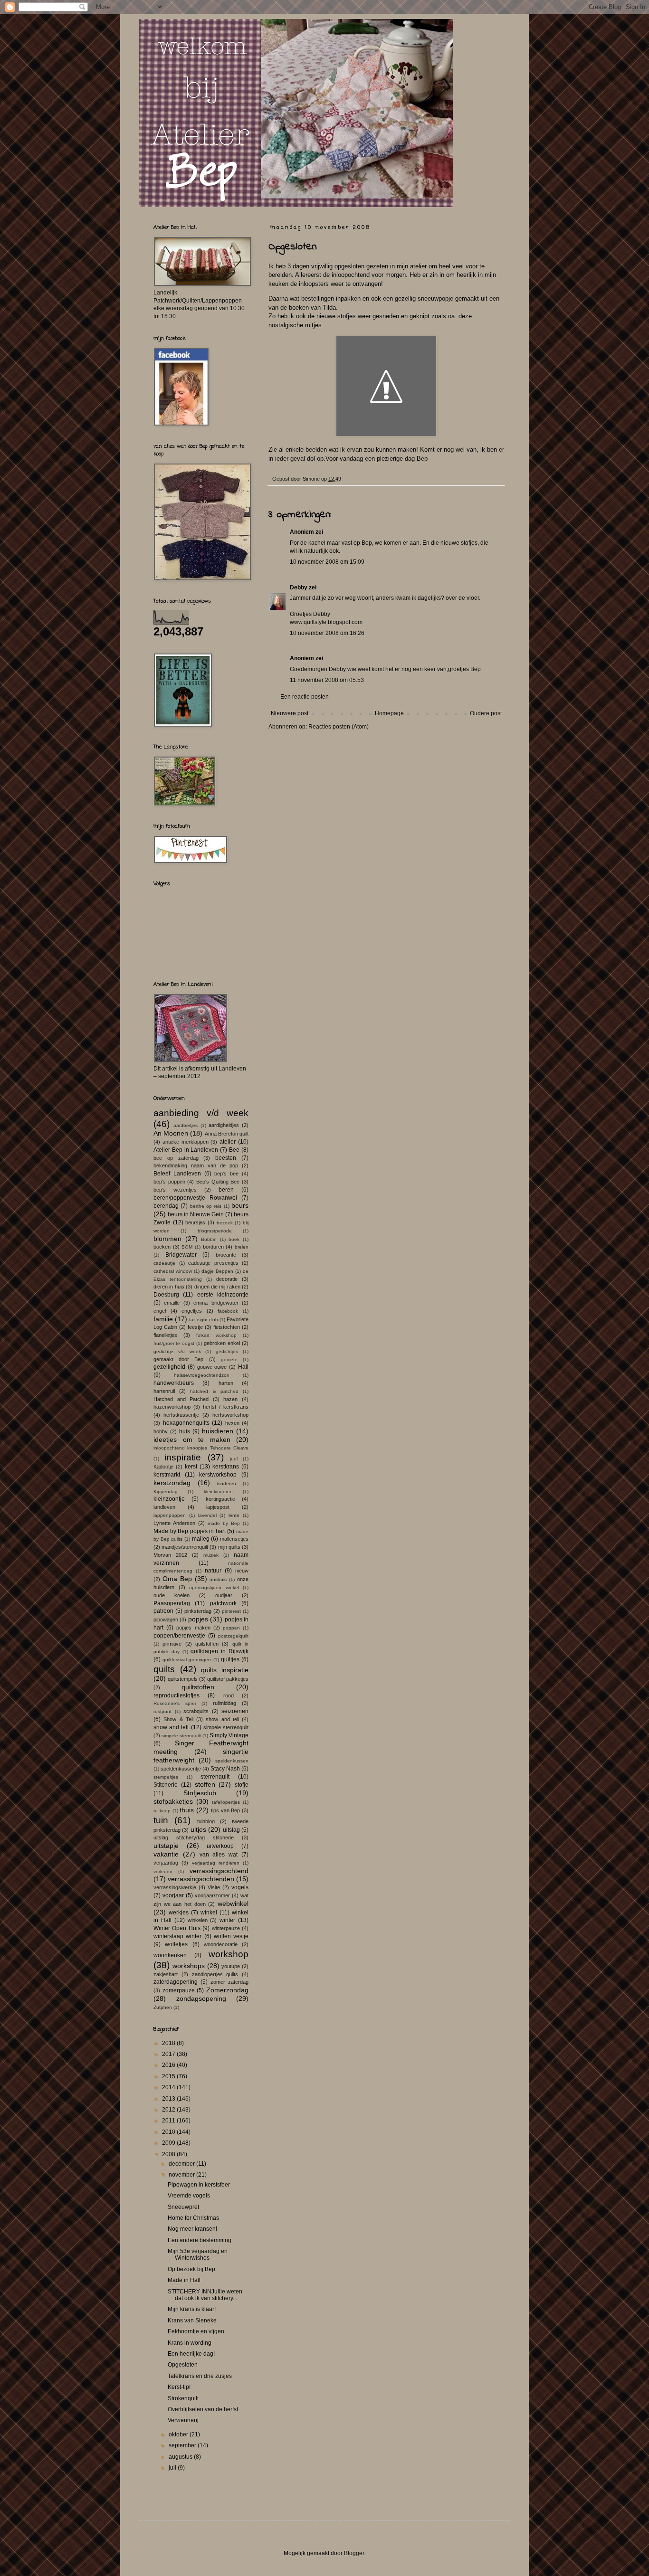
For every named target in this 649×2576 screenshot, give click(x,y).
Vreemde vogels (189, 2196)
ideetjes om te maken (192, 1440)
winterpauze (226, 1928)
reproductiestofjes (177, 1695)
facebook (228, 1311)
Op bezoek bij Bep (191, 2269)
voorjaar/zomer (212, 1895)
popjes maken (193, 1628)
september (183, 2445)
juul (234, 1459)
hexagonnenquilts (186, 1423)
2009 (169, 2143)
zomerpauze (179, 1990)
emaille (172, 1303)
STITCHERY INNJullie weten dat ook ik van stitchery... (205, 2295)
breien (242, 1247)
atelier (228, 1142)
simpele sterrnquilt (181, 1736)
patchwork (223, 1603)
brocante (226, 1255)
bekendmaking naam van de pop (196, 1165)
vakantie (166, 1854)
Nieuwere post (290, 713)
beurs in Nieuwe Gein (196, 1214)
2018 (169, 2043)
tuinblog (206, 1821)
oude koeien (172, 1595)
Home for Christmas (193, 2218)
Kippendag (166, 1492)
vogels (240, 1887)
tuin (161, 1820)
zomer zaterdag (229, 1982)
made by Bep (224, 1523)
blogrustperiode (215, 1231)
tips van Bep (226, 1810)
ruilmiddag (224, 1703)
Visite (214, 1887)
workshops (189, 1966)
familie (163, 1319)
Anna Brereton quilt (227, 1134)
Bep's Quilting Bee (218, 1182)
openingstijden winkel (214, 1587)
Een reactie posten (305, 697)
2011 (169, 2121)
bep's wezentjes (175, 1190)
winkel (209, 1913)
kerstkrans (226, 1467)
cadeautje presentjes (213, 1263)
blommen (167, 1239)
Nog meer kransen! (192, 2229)
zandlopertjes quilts (215, 1974)
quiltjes (230, 1659)
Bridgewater (181, 1255)
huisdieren (218, 1431)
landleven (164, 1507)
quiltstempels (183, 1679)
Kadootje (163, 1467)
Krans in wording (190, 2343)
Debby (299, 587)
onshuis (218, 1579)
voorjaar (173, 1895)
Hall (243, 1367)
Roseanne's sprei (175, 1703)
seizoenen (235, 1711)
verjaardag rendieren (216, 1863)
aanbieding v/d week (201, 1113)
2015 (169, 2076)
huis (185, 1431)
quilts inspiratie (225, 1670)
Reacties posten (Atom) (339, 727)
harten (226, 1383)
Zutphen (163, 2007)
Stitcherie (166, 1785)
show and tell (222, 1719)
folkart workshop (216, 1335)
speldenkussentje (181, 1769)
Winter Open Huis (177, 1928)
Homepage (389, 713)
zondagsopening (201, 1998)
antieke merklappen (186, 1142)
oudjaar (224, 1595)
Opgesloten (183, 2365)
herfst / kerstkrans (226, 1407)
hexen (232, 1423)
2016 (169, 2065)
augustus (181, 2457)
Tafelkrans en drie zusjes (200, 2376)
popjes (198, 1619)
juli (173, 2468)
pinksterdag (198, 1611)
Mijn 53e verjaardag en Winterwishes (198, 2254)
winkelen (198, 1920)
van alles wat (219, 1855)
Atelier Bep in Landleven (186, 1150)
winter (227, 1920)
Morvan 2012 (170, 1555)
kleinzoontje (169, 1499)
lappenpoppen (170, 1515)
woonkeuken (170, 1955)
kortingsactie (220, 1499)
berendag (166, 1206)
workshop (229, 1954)
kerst (191, 1467)
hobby (161, 1431)
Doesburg (166, 1295)
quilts (164, 1669)
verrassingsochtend (219, 1871)
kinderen (227, 1483)
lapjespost (218, 1507)
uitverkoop (220, 1846)
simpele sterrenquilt (226, 1727)
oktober (179, 2434)
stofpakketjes (173, 1801)
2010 (169, 2132)
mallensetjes (234, 1539)
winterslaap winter (177, 1936)
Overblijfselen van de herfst (203, 2409)
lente (234, 1515)
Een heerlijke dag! (191, 2354)
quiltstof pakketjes (228, 1679)
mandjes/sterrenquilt (185, 1547)
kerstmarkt (167, 1475)
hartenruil (164, 1391)
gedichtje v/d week (177, 1351)
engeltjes (192, 1311)
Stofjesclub (200, 1793)
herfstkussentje (181, 1415)
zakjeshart (166, 1974)
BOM (187, 1247)
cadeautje (164, 1263)
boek (234, 1239)
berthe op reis (206, 1206)
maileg (201, 1539)
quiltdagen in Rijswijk (220, 1651)
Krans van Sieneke (192, 2320)
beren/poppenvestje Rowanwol (195, 1198)
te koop (162, 1811)
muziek (211, 1555)
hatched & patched (214, 1391)
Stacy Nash (225, 1769)
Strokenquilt (183, 2398)
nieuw (242, 1571)
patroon (163, 1611)
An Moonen (171, 1133)
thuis (187, 1810)
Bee (234, 1150)
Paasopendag (172, 1603)
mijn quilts (229, 1547)
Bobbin (209, 1239)
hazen (230, 1399)
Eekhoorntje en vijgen (196, 2331)
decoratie (227, 1279)
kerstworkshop (218, 1475)
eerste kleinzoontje (223, 1295)
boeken (162, 1247)
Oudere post (486, 713)
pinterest (231, 1611)
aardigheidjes (224, 1125)
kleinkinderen (218, 1492)
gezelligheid (169, 1367)
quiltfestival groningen (187, 1660)
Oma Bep (177, 1579)
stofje (242, 1785)
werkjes (179, 1913)
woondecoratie (221, 1944)
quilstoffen (207, 1644)
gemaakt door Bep (178, 1359)
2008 (169, 2154)
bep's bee (226, 1174)
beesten (226, 1158)
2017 (169, 2054)
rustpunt (162, 1711)
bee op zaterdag (176, 1158)
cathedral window (173, 1271)
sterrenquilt (215, 1777)
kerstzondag (172, 1483)
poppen (231, 1628)
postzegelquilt (233, 1636)
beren (226, 1190)
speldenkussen (232, 1761)
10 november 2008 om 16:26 (327, 633)
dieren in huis (169, 1287)
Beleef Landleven (177, 1174)
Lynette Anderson (174, 1523)
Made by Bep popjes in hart (190, 1531)
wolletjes (176, 1944)
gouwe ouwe (212, 1367)
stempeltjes (166, 1777)
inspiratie (183, 1457)
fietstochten (227, 1327)
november (182, 2175)
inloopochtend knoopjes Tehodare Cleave (201, 1448)
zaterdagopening (176, 1982)
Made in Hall (184, 2280)
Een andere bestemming (200, 2240)
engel (160, 1311)
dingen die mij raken (217, 1287)
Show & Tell (178, 1719)
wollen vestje (231, 1936)
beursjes (195, 1222)
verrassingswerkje (175, 1887)
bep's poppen (169, 1182)
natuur (213, 1571)
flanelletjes (165, 1335)
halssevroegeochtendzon (202, 1375)
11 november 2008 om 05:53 (327, 680)
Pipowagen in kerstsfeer (199, 2185)
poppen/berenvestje (179, 1636)
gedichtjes (227, 1351)
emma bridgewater (216, 1303)
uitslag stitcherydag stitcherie (194, 1837)
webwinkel (233, 1904)
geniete (229, 1359)
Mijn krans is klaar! (192, 2309)
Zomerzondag (227, 1990)
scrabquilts (196, 1711)
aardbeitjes (186, 1125)
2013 (169, 2099)
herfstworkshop (230, 1415)
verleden (163, 1871)
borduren (213, 1247)
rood (229, 1695)
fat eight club (203, 1320)
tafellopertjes (226, 1802)
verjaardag (166, 1863)
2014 (169, 2087)
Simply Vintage (229, 1735)
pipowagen (166, 1619)
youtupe (231, 1966)
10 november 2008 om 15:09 (327, 562)
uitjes (198, 1829)
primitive (172, 1644)
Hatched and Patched (181, 1399)
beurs (240, 1205)
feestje (195, 1327)
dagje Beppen (217, 1271)
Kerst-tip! (179, 2387)
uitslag (231, 1830)
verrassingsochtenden (201, 1879)
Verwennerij (183, 2420)
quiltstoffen (198, 1687)
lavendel (207, 1515)
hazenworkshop (172, 1407)
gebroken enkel (222, 1343)
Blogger (354, 2553)
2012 (169, 2110)
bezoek (225, 1223)
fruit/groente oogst (174, 1343)
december (182, 2164)
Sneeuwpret (183, 2207)
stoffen (205, 1784)
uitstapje (166, 1846)
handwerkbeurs (174, 1383)
